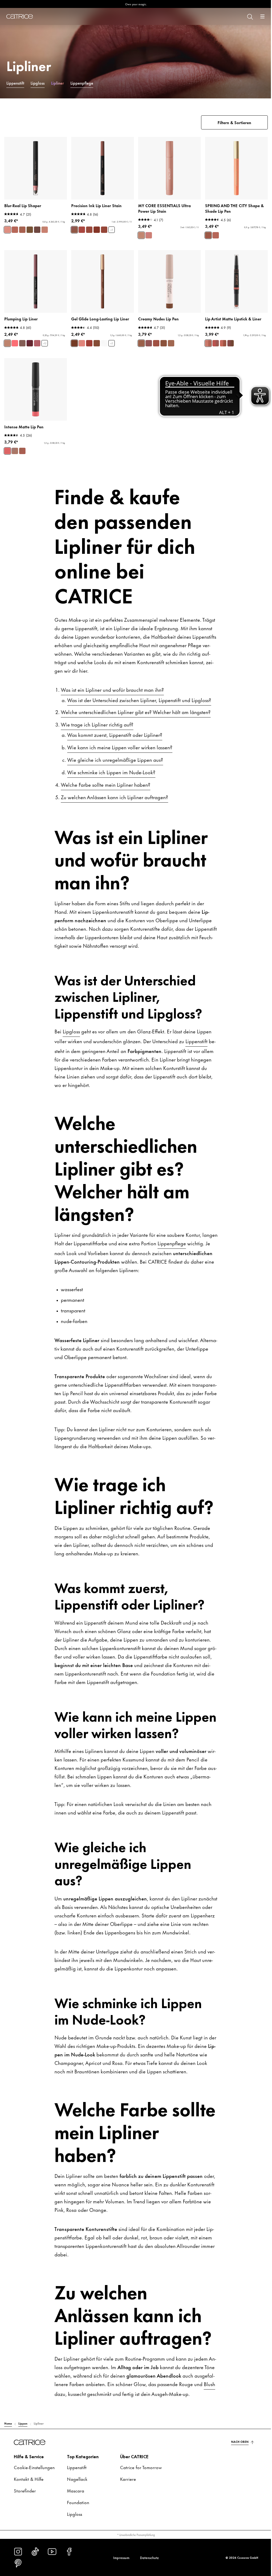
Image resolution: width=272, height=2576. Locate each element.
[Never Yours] (82, 230)
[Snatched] (15, 230)
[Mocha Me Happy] (149, 343)
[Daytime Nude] (156, 343)
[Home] (20, 16)
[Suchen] (250, 16)
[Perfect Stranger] (7, 343)
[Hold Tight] (74, 230)
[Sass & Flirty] (89, 343)
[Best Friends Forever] (223, 343)
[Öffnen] (262, 16)
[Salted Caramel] (164, 343)
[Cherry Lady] (30, 343)
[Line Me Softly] (82, 343)
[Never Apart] (216, 343)
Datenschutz (149, 2557)
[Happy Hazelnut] (141, 343)
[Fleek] (37, 230)
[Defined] (22, 230)
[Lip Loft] (208, 235)
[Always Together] (208, 343)
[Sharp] (7, 230)
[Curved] (45, 230)
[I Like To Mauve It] (37, 343)
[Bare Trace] (104, 343)
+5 (112, 230)
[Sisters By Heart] (231, 343)
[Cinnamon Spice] (171, 343)
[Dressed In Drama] (104, 230)
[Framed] (30, 230)
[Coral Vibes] (7, 451)
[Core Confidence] (141, 235)
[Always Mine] (97, 230)
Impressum (121, 2557)
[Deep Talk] (74, 343)
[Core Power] (149, 235)
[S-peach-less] (15, 343)
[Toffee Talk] (97, 343)
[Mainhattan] (22, 343)
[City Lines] (216, 235)
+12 (45, 343)
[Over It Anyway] (89, 230)
